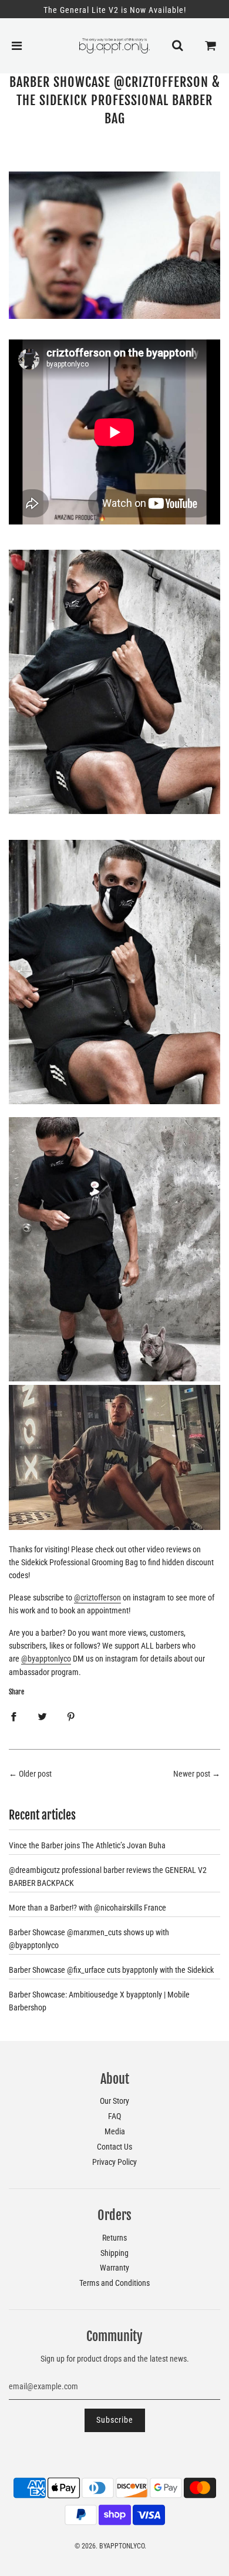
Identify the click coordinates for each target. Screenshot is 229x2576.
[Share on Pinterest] (71, 1716)
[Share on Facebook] (14, 1716)
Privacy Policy (114, 2162)
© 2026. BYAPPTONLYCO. (110, 2546)
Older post (35, 1774)
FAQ (114, 2116)
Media (115, 2131)
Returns (114, 2238)
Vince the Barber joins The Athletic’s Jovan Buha (87, 1845)
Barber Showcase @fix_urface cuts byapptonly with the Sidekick (111, 1970)
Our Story (114, 2101)
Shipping (114, 2253)
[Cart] (211, 46)
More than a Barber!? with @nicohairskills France (87, 1908)
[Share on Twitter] (42, 1716)
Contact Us (114, 2147)
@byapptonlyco (46, 1659)
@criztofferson (97, 1598)
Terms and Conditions (114, 2283)
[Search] (177, 46)
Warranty (114, 2268)
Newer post (192, 1774)
